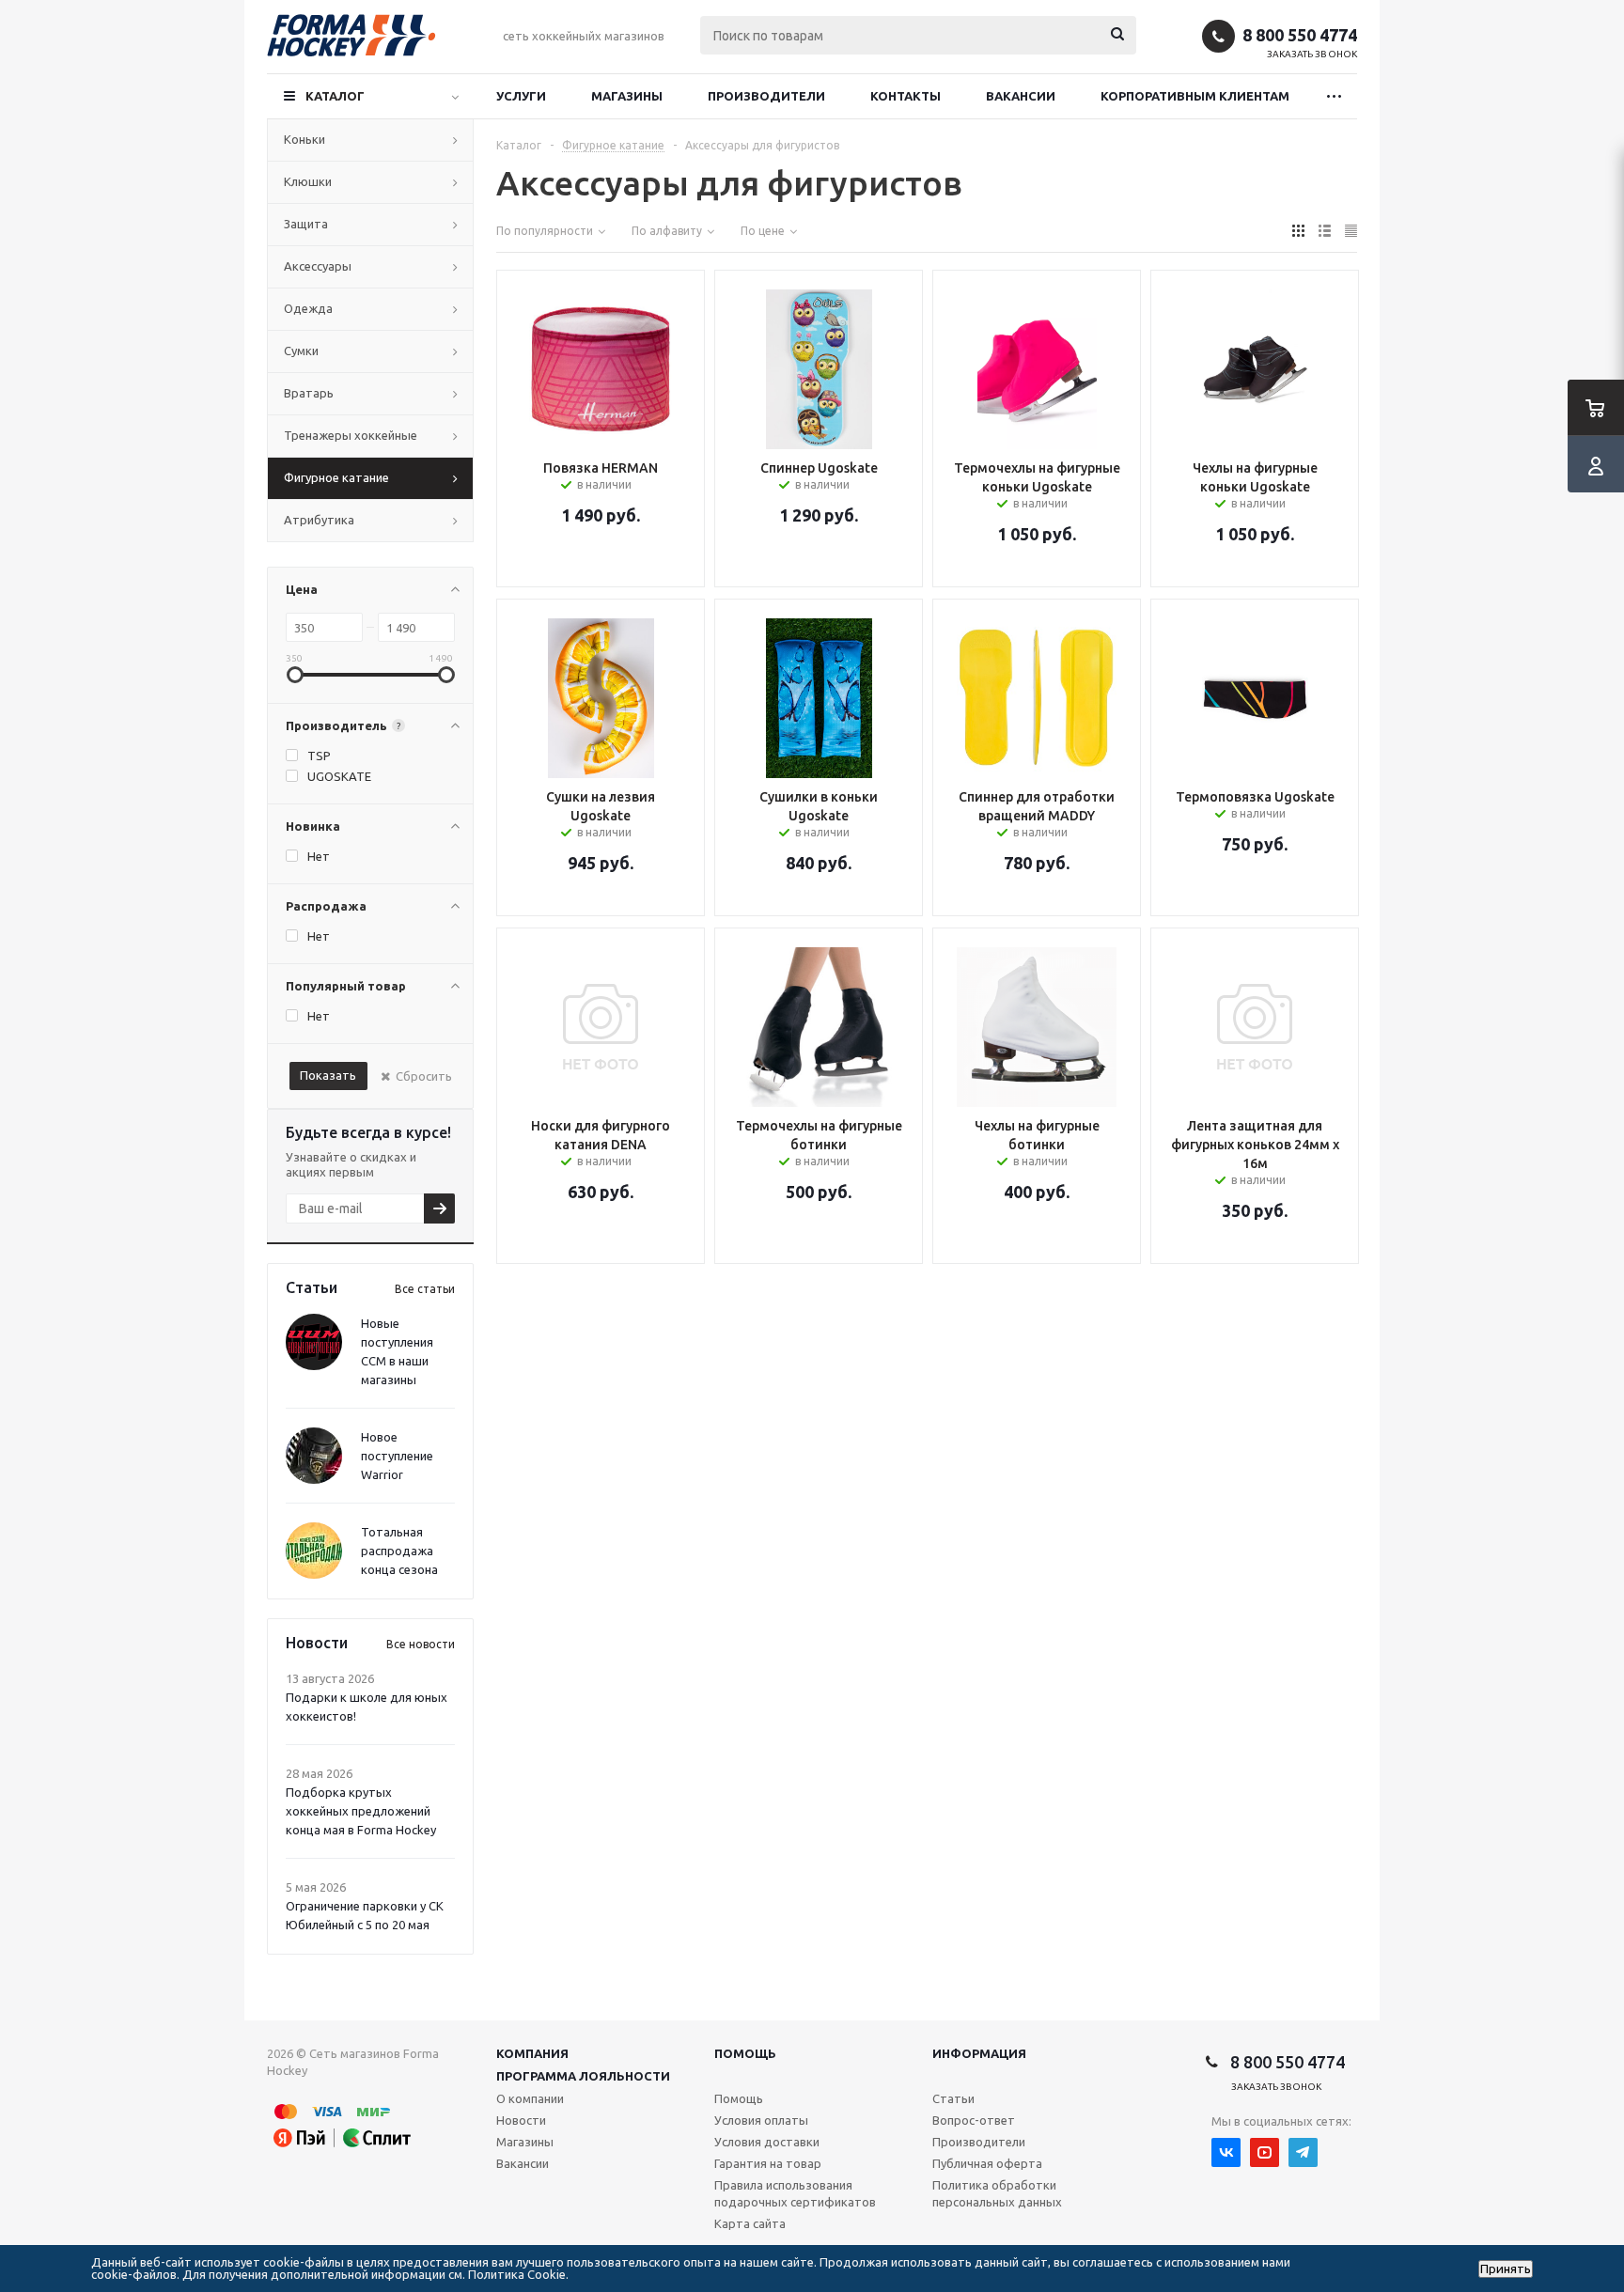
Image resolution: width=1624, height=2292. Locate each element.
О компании (530, 2098)
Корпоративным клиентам (1195, 96)
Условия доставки (767, 2142)
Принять (1506, 2269)
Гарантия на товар (768, 2163)
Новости (521, 2120)
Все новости (421, 1644)
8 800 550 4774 (1300, 35)
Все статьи (425, 1289)
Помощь (745, 2053)
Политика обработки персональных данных (997, 2193)
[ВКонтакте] (1226, 2152)
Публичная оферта (987, 2163)
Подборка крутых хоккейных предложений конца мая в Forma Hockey (361, 1811)
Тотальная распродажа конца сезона (399, 1551)
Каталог (335, 96)
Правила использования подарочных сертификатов (795, 2193)
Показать (328, 1075)
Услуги (521, 96)
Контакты (906, 96)
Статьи (953, 2098)
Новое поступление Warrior (397, 1456)
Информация (979, 2053)
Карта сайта (750, 2223)
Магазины (627, 96)
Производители (766, 96)
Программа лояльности (583, 2076)
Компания (532, 2053)
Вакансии (1021, 96)
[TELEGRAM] (1303, 2152)
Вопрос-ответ (974, 2120)
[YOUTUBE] (1265, 2152)
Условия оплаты (761, 2120)
